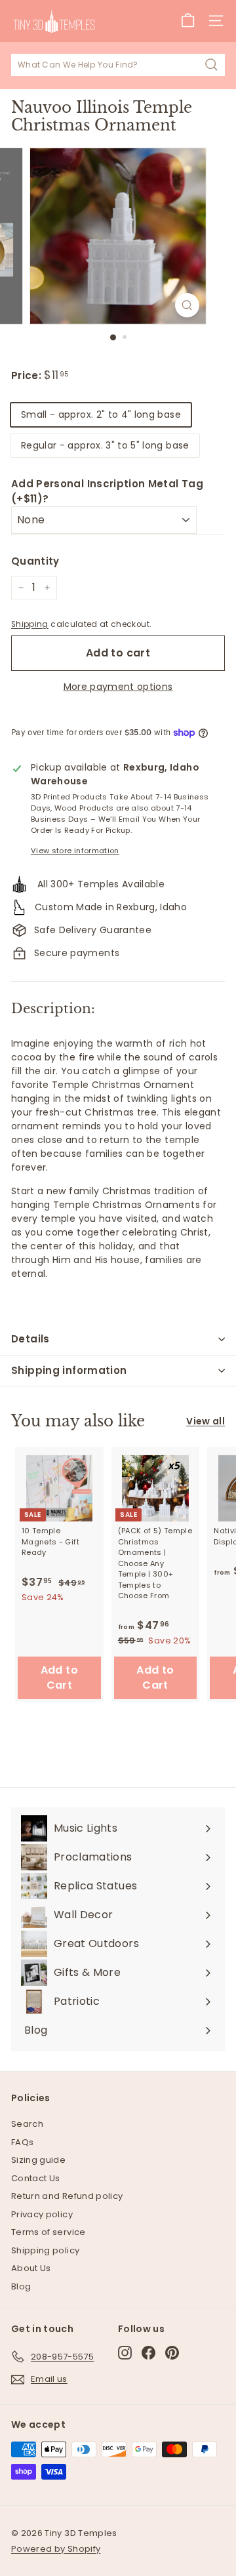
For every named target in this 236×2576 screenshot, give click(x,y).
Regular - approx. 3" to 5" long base (105, 445)
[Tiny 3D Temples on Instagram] (125, 2353)
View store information (75, 851)
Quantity (35, 561)
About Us (31, 2268)
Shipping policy (45, 2250)
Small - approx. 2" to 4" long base (101, 414)
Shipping (30, 624)
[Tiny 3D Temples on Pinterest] (172, 2353)
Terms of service (49, 2232)
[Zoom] (187, 305)
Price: (28, 375)
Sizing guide (38, 2160)
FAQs (22, 2142)
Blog (21, 2286)
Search (27, 2124)
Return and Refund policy (67, 2196)
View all (206, 1421)
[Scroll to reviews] (118, 361)
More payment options (118, 687)
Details (30, 1339)
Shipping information (69, 1370)
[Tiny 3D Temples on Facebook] (148, 2353)
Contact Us (36, 2178)
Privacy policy (42, 2214)
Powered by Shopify (56, 2549)
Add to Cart (59, 1678)
